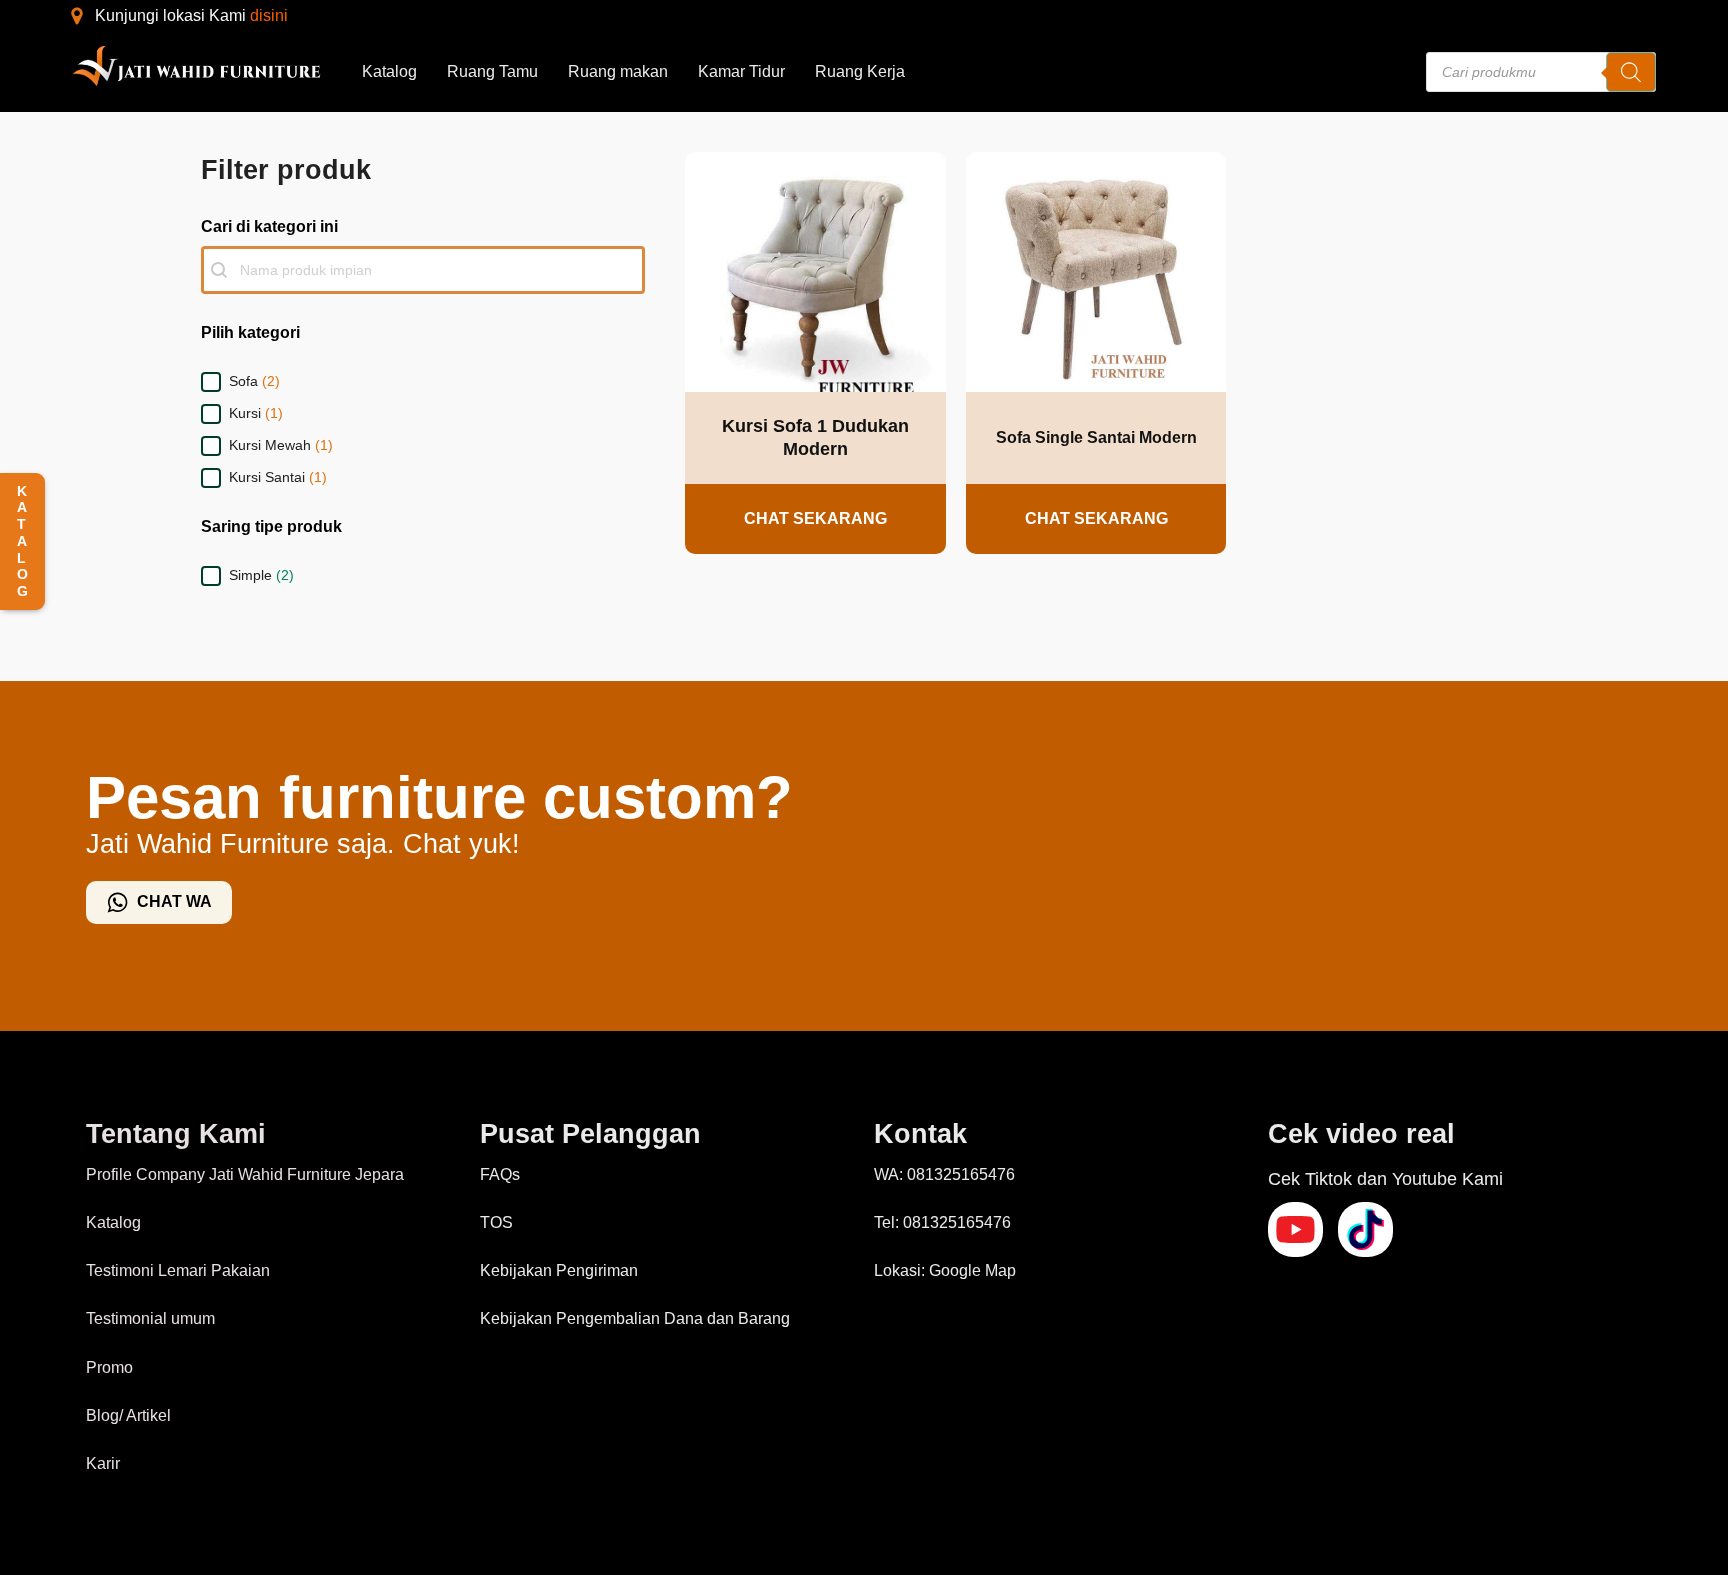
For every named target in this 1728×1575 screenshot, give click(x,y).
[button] (423, 382)
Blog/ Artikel (128, 1415)
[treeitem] (423, 382)
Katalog (389, 71)
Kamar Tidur (741, 71)
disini (269, 15)
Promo (109, 1367)
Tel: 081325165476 (942, 1222)
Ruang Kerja (860, 71)
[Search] (1631, 72)
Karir (103, 1463)
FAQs (500, 1174)
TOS (496, 1222)
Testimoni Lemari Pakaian (178, 1270)
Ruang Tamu (492, 71)
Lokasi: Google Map (945, 1270)
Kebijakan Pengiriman (559, 1270)
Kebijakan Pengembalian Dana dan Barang (635, 1318)
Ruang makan (618, 71)
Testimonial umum (150, 1318)
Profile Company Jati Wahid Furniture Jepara (245, 1174)
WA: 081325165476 (944, 1174)
